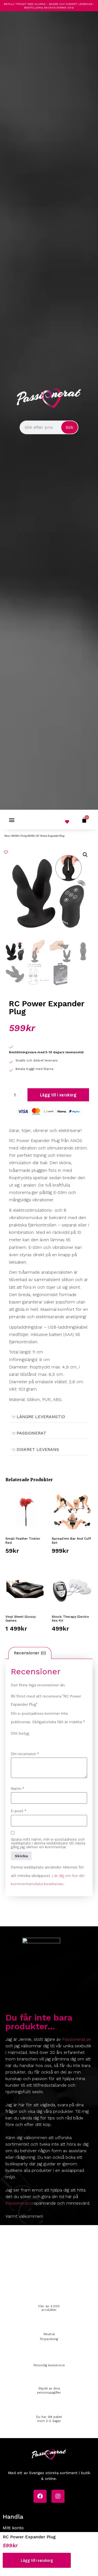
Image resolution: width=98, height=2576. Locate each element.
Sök (69, 427)
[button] (12, 820)
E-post (19, 1811)
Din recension (25, 1754)
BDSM (15, 836)
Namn (18, 1788)
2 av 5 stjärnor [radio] (22, 1741)
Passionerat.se (76, 2039)
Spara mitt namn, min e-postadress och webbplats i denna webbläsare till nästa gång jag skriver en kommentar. (48, 1843)
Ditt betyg (20, 1733)
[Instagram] (58, 2496)
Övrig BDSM (28, 836)
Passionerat (31, 1433)
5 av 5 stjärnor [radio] (45, 1741)
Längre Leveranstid (41, 1417)
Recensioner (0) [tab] (30, 1653)
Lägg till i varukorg (58, 1095)
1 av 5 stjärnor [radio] (14, 1741)
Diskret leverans (38, 1449)
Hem (7, 836)
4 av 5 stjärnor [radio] (37, 1741)
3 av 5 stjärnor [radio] (29, 1741)
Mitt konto (13, 2528)
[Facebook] (40, 2496)
